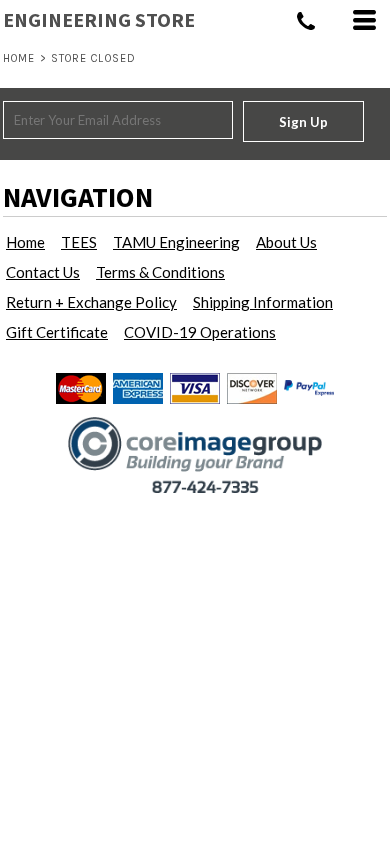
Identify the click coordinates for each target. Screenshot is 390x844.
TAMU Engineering (176, 242)
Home (19, 58)
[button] (195, 455)
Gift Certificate (57, 332)
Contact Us (43, 272)
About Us (286, 242)
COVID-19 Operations (200, 332)
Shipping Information (263, 302)
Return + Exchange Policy (91, 302)
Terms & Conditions (160, 272)
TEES (79, 242)
